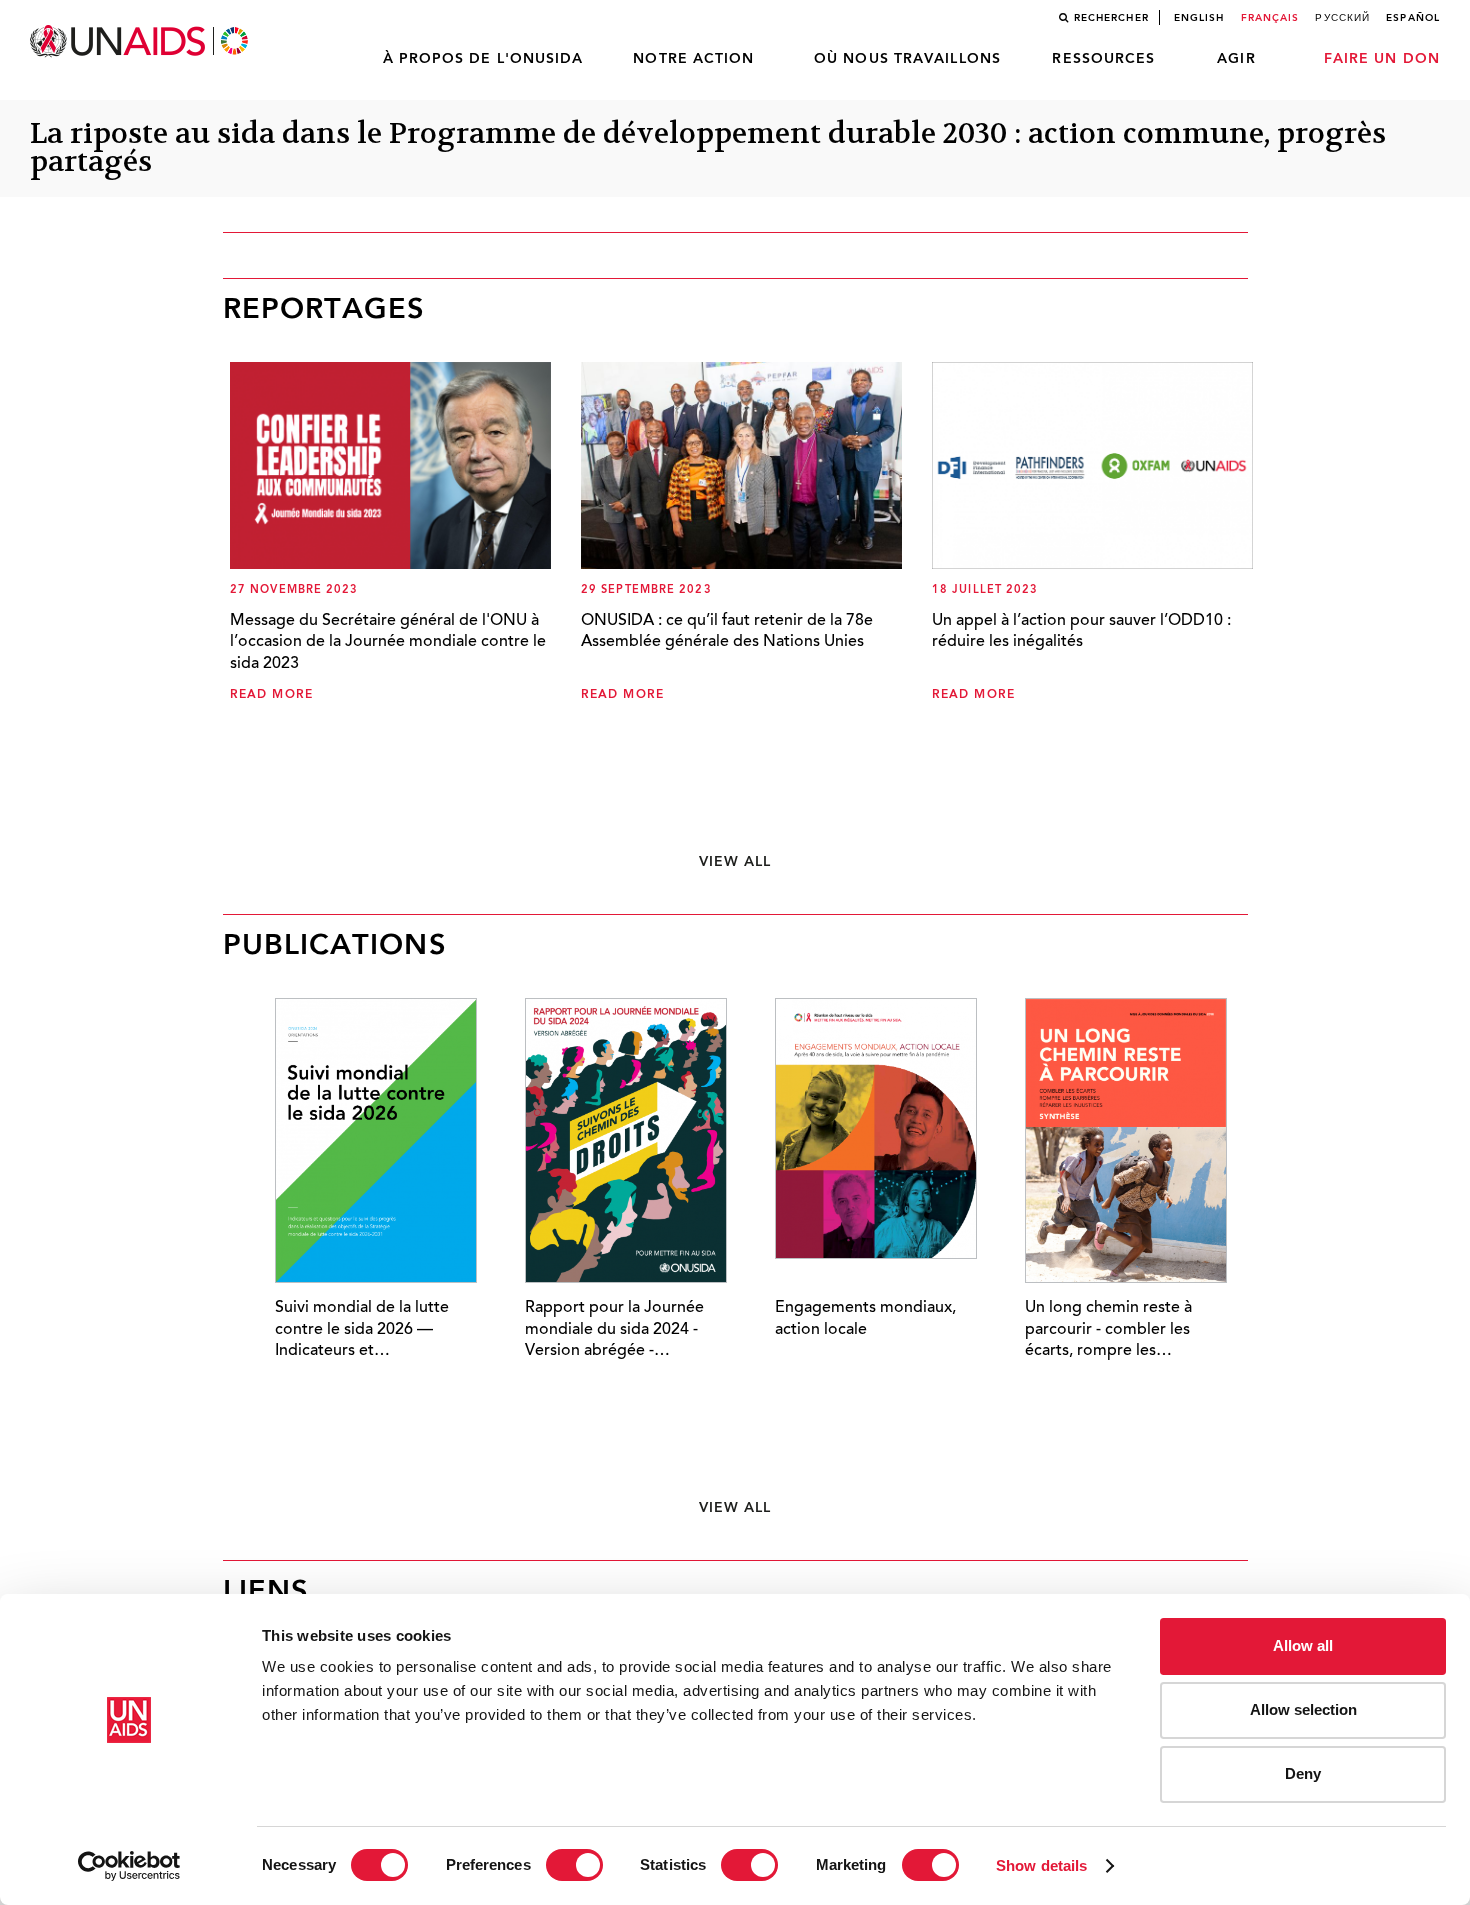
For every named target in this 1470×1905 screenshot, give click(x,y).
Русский (1342, 18)
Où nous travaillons (907, 59)
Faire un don (1382, 59)
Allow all (1303, 1645)
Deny (1303, 1773)
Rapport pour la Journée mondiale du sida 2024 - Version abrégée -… (614, 1329)
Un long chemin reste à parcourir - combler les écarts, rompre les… (1108, 1329)
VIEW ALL (735, 862)
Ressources (1103, 59)
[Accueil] (141, 41)
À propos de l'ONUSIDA (483, 59)
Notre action (693, 59)
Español (1413, 18)
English (1199, 18)
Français (1270, 18)
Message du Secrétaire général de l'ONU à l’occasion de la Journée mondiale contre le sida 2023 (388, 642)
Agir (1236, 59)
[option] (360, 1215)
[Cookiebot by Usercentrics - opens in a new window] (129, 1866)
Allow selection (1303, 1709)
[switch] (574, 1865)
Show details (1041, 1865)
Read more (271, 695)
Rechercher (1111, 18)
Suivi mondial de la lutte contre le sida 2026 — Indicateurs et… (362, 1329)
